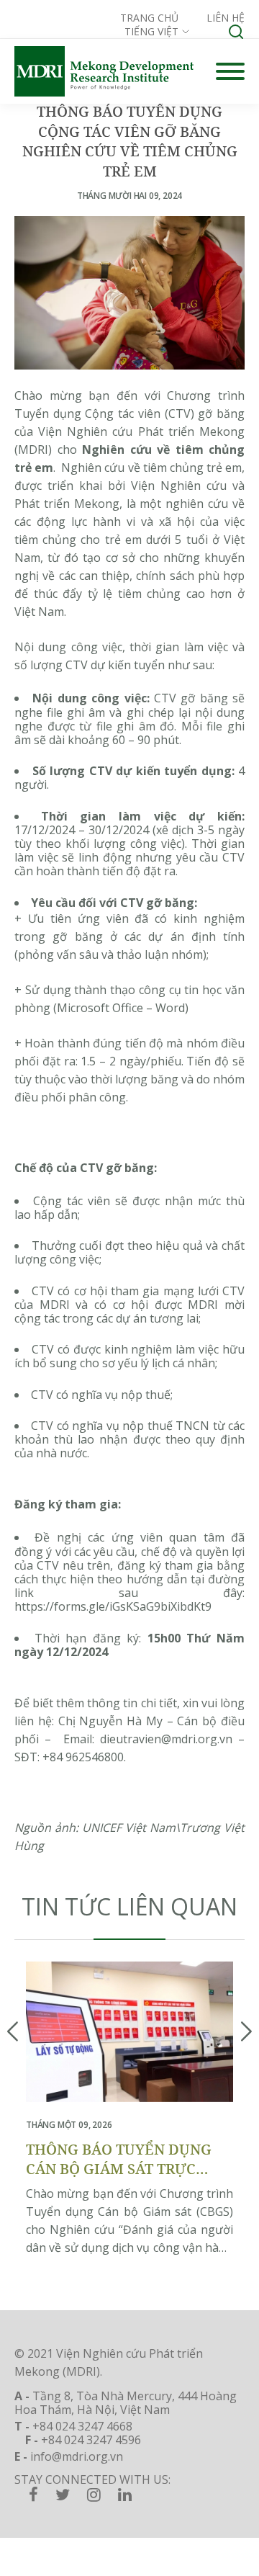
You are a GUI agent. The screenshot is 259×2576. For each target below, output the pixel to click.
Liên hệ (226, 18)
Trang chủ (149, 18)
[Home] (104, 71)
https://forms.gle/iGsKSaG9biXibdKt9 (113, 1606)
